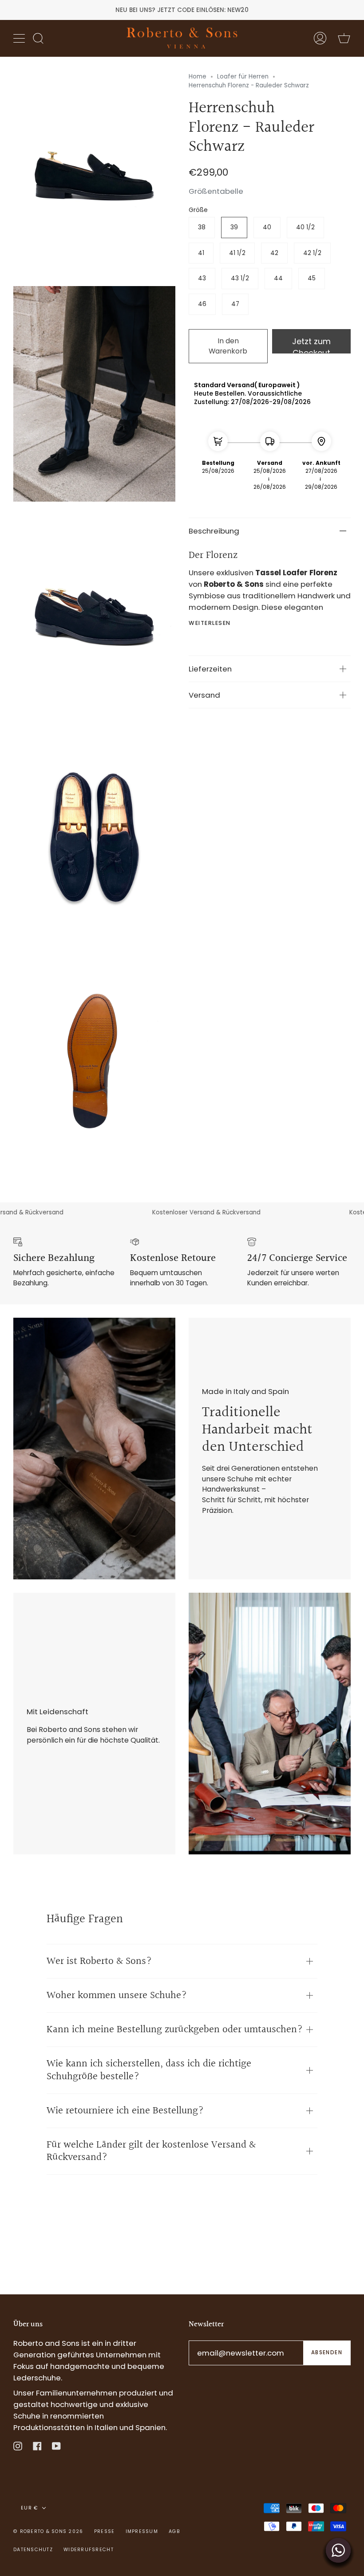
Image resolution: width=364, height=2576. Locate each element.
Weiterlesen (210, 623)
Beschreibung (214, 531)
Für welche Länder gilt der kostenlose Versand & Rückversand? (151, 2151)
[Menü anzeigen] (20, 38)
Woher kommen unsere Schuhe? (117, 1995)
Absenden (327, 2352)
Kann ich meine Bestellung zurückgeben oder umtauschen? (175, 2030)
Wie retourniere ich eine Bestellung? (125, 2111)
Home (198, 77)
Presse (105, 2531)
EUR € (30, 2508)
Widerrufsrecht (89, 2550)
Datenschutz (33, 2550)
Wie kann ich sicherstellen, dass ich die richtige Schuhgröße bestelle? (149, 2070)
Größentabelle (216, 191)
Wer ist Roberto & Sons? (99, 1961)
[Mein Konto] (320, 38)
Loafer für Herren (243, 77)
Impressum (142, 2531)
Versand (204, 695)
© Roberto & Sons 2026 (48, 2531)
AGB (174, 2531)
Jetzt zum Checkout (311, 345)
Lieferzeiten (210, 669)
